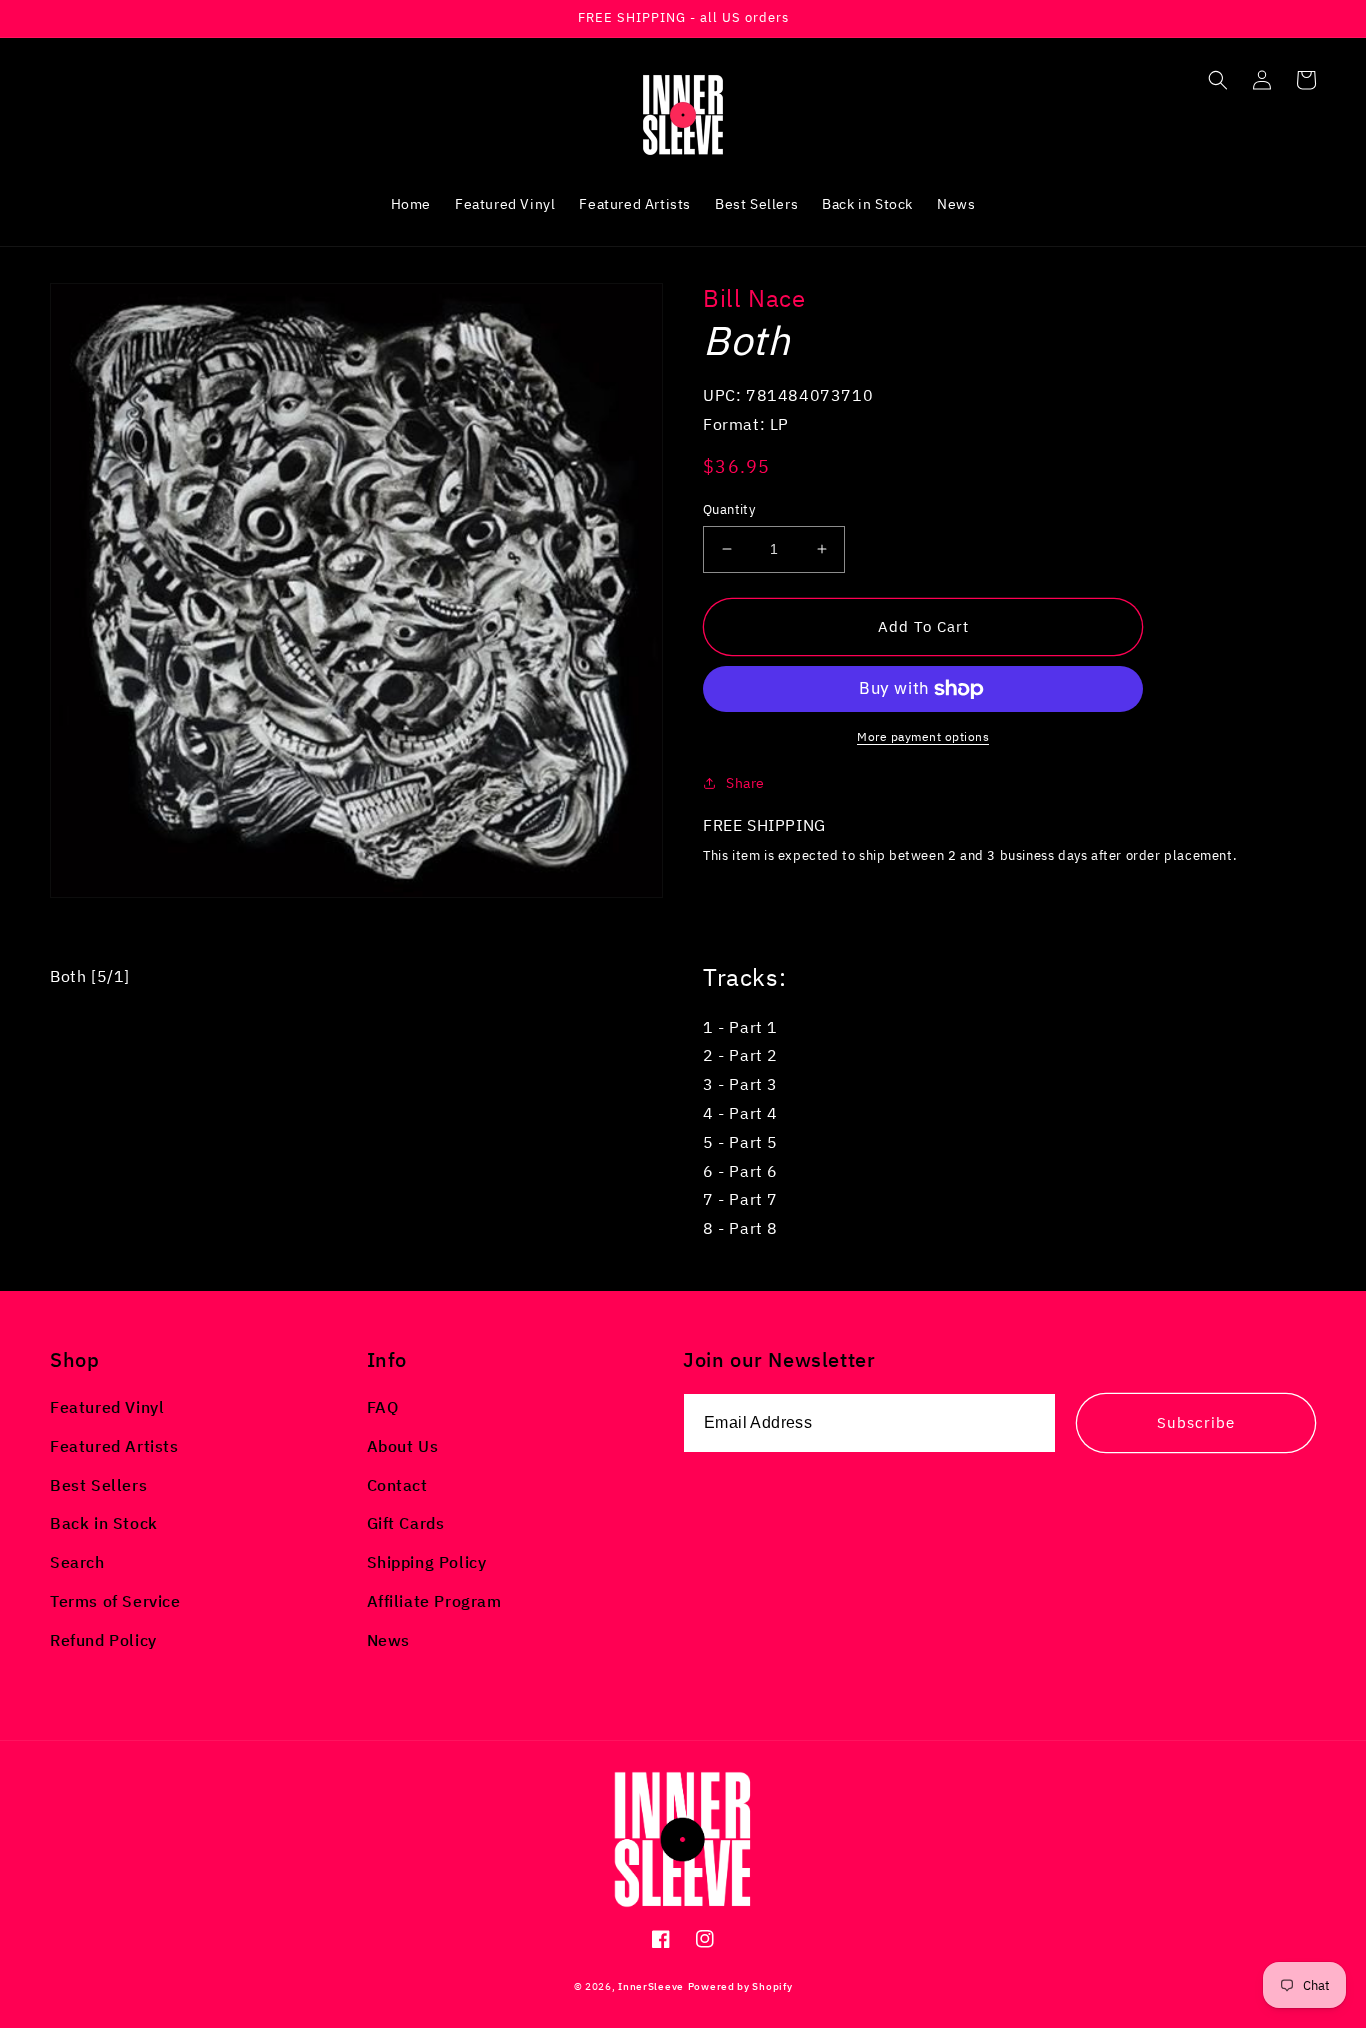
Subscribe (1196, 1422)
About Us (403, 1446)
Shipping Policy (427, 1562)
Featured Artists (114, 1446)
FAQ (383, 1407)
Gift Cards (406, 1523)
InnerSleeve (651, 1986)
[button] (1218, 80)
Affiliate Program (434, 1601)
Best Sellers (98, 1485)
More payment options (923, 736)
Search (77, 1562)
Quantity (729, 509)
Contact (397, 1485)
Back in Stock (104, 1523)
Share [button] (745, 783)
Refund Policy (103, 1640)
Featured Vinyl (107, 1407)
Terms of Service (115, 1601)
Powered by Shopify (740, 1986)
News (388, 1640)
